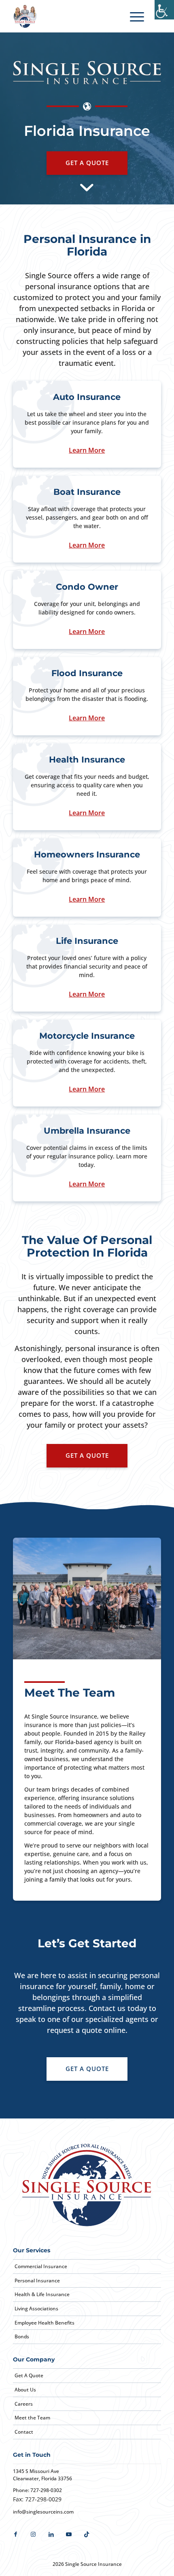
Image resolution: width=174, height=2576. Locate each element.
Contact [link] (24, 2432)
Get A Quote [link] (29, 2375)
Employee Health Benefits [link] (45, 2322)
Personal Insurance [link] (37, 2280)
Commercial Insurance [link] (41, 2266)
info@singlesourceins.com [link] (43, 2512)
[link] (164, 10)
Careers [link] (24, 2404)
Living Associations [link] (36, 2308)
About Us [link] (25, 2389)
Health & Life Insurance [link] (42, 2294)
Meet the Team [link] (32, 2417)
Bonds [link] (22, 2336)
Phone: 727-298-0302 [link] (37, 2490)
